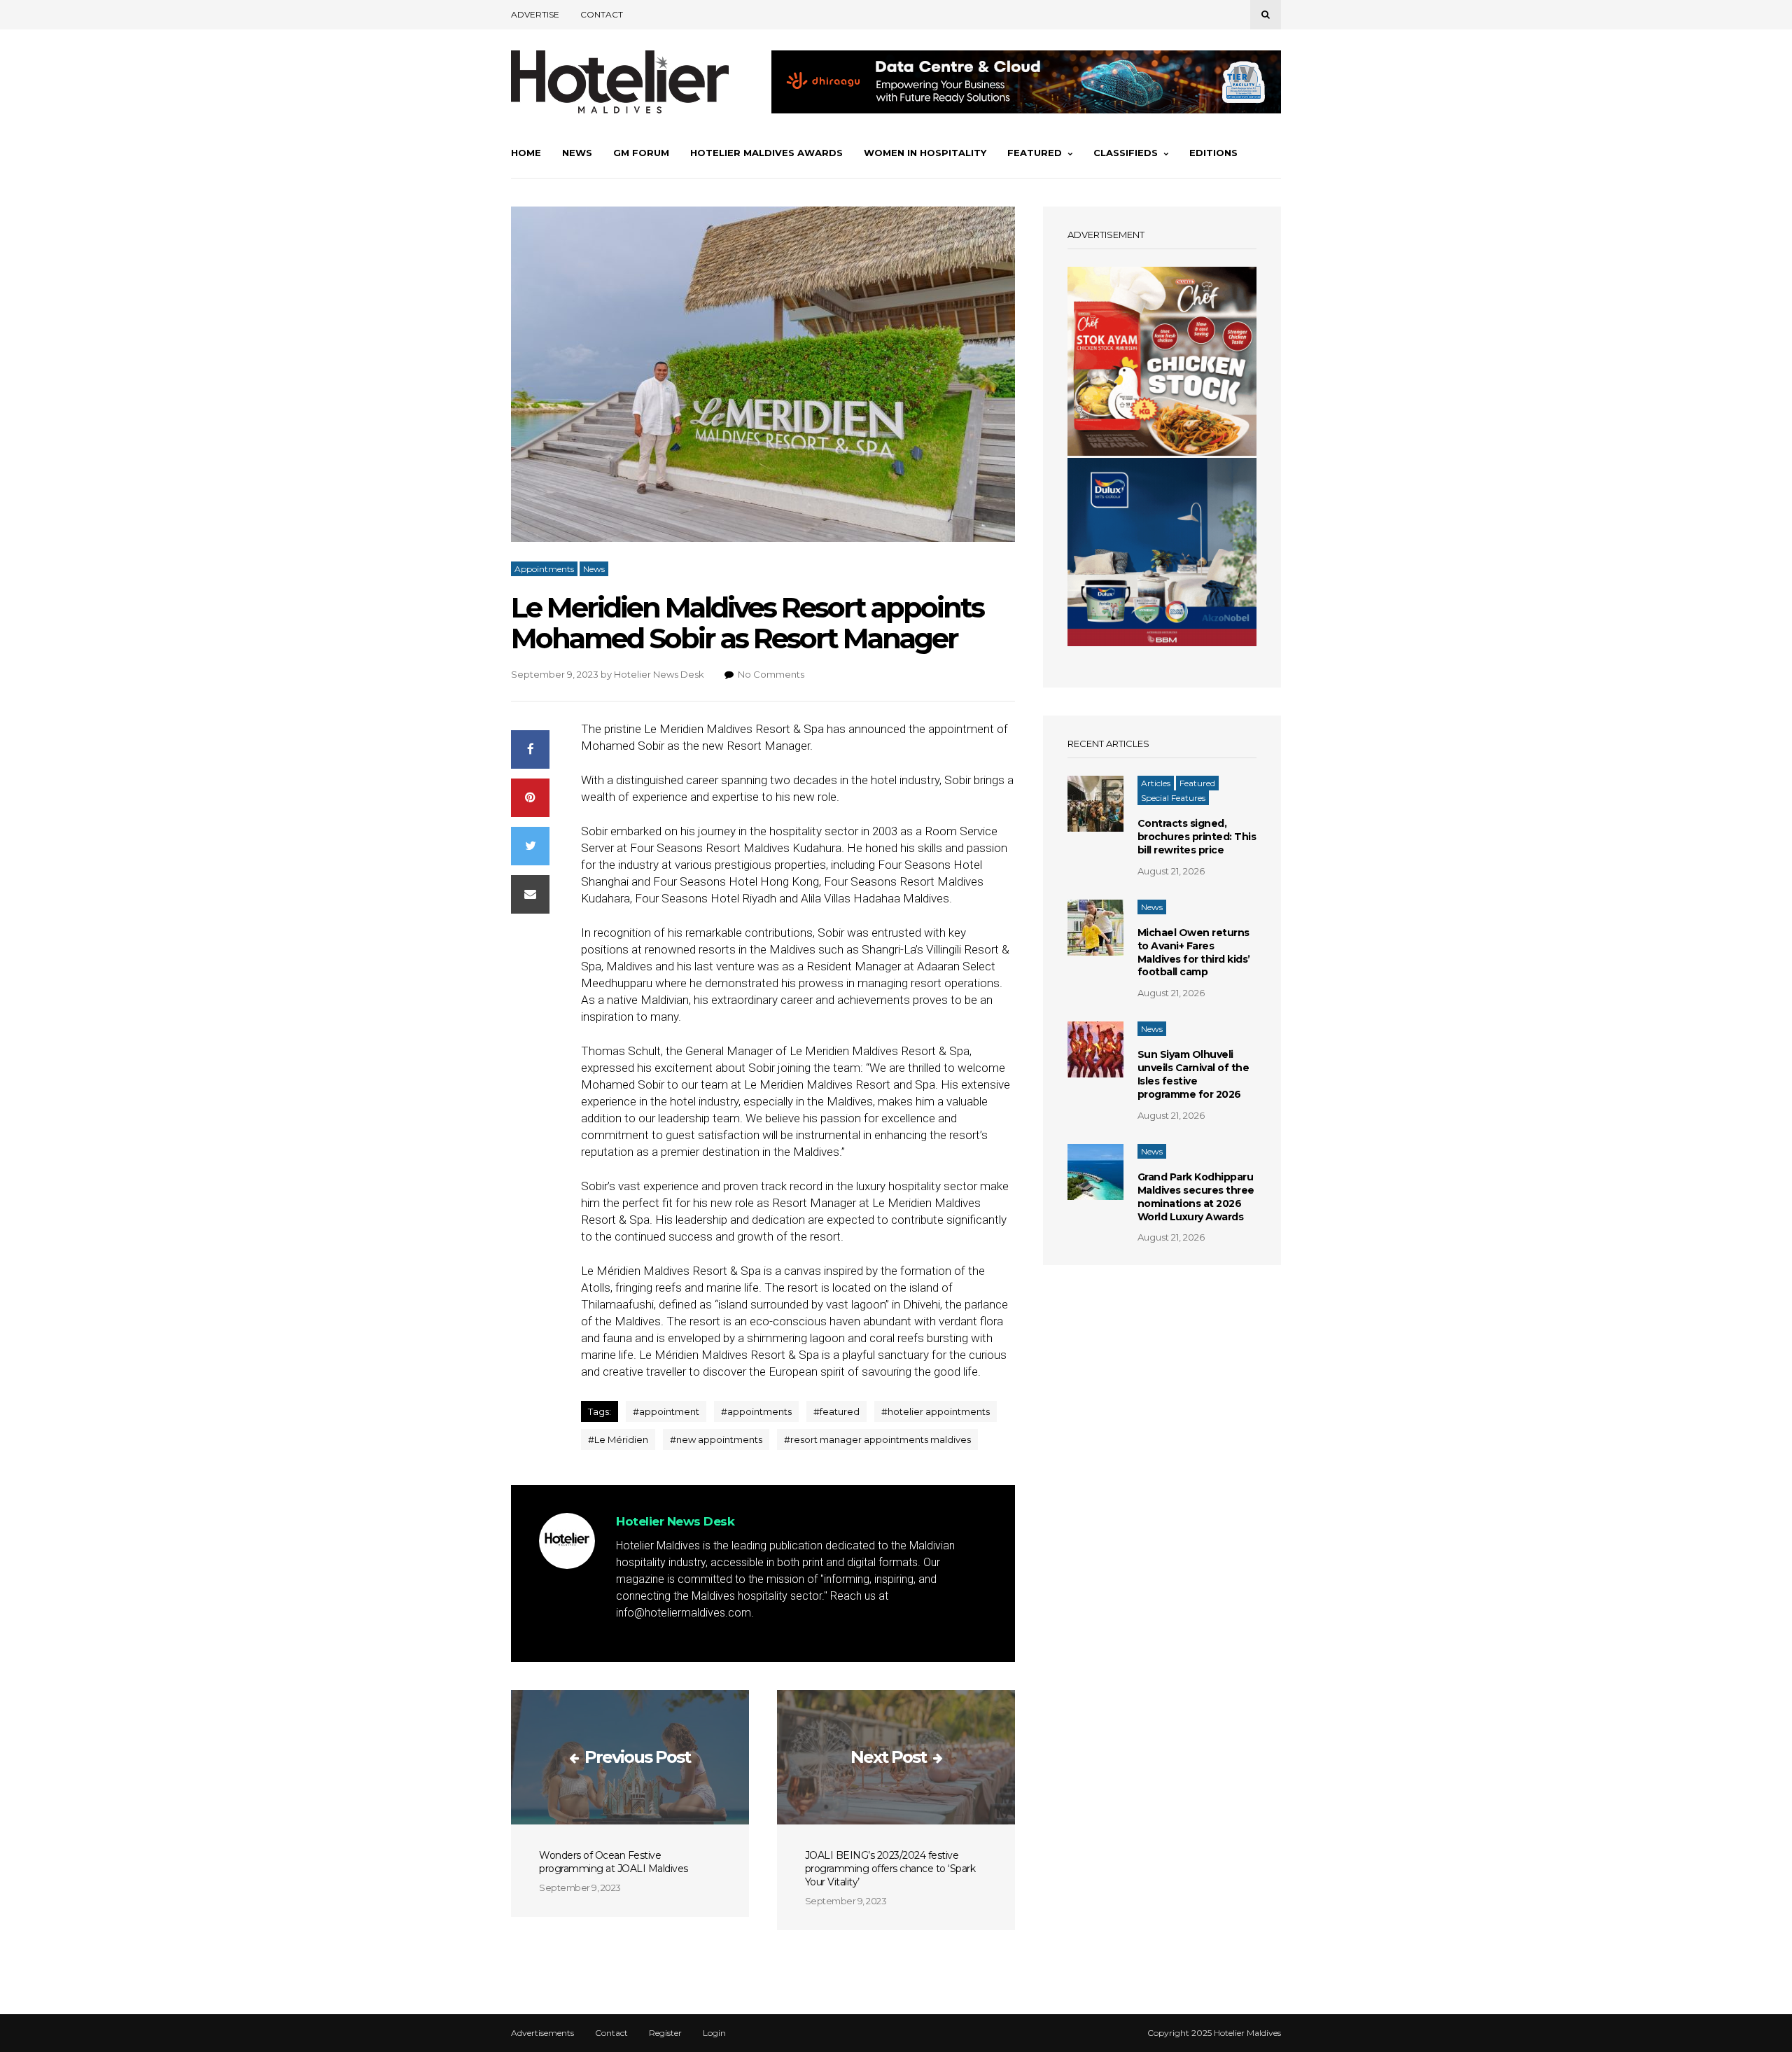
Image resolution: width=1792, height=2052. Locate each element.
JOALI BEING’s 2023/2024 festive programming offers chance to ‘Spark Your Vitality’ (890, 1869)
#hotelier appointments (936, 1411)
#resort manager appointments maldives (877, 1439)
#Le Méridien (618, 1439)
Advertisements (542, 2033)
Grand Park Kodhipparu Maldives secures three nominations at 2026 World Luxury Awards (1196, 1197)
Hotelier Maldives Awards (766, 153)
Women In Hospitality (925, 153)
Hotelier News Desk (659, 674)
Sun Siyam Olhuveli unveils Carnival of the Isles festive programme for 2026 (1193, 1074)
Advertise (535, 14)
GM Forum (641, 153)
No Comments (771, 674)
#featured (836, 1411)
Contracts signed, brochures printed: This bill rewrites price (1197, 837)
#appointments (756, 1411)
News (577, 153)
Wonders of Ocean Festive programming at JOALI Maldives (614, 1862)
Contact (602, 14)
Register (665, 2033)
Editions (1213, 153)
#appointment (666, 1411)
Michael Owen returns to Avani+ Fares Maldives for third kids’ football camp (1194, 952)
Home (526, 153)
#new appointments (716, 1439)
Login (714, 2033)
